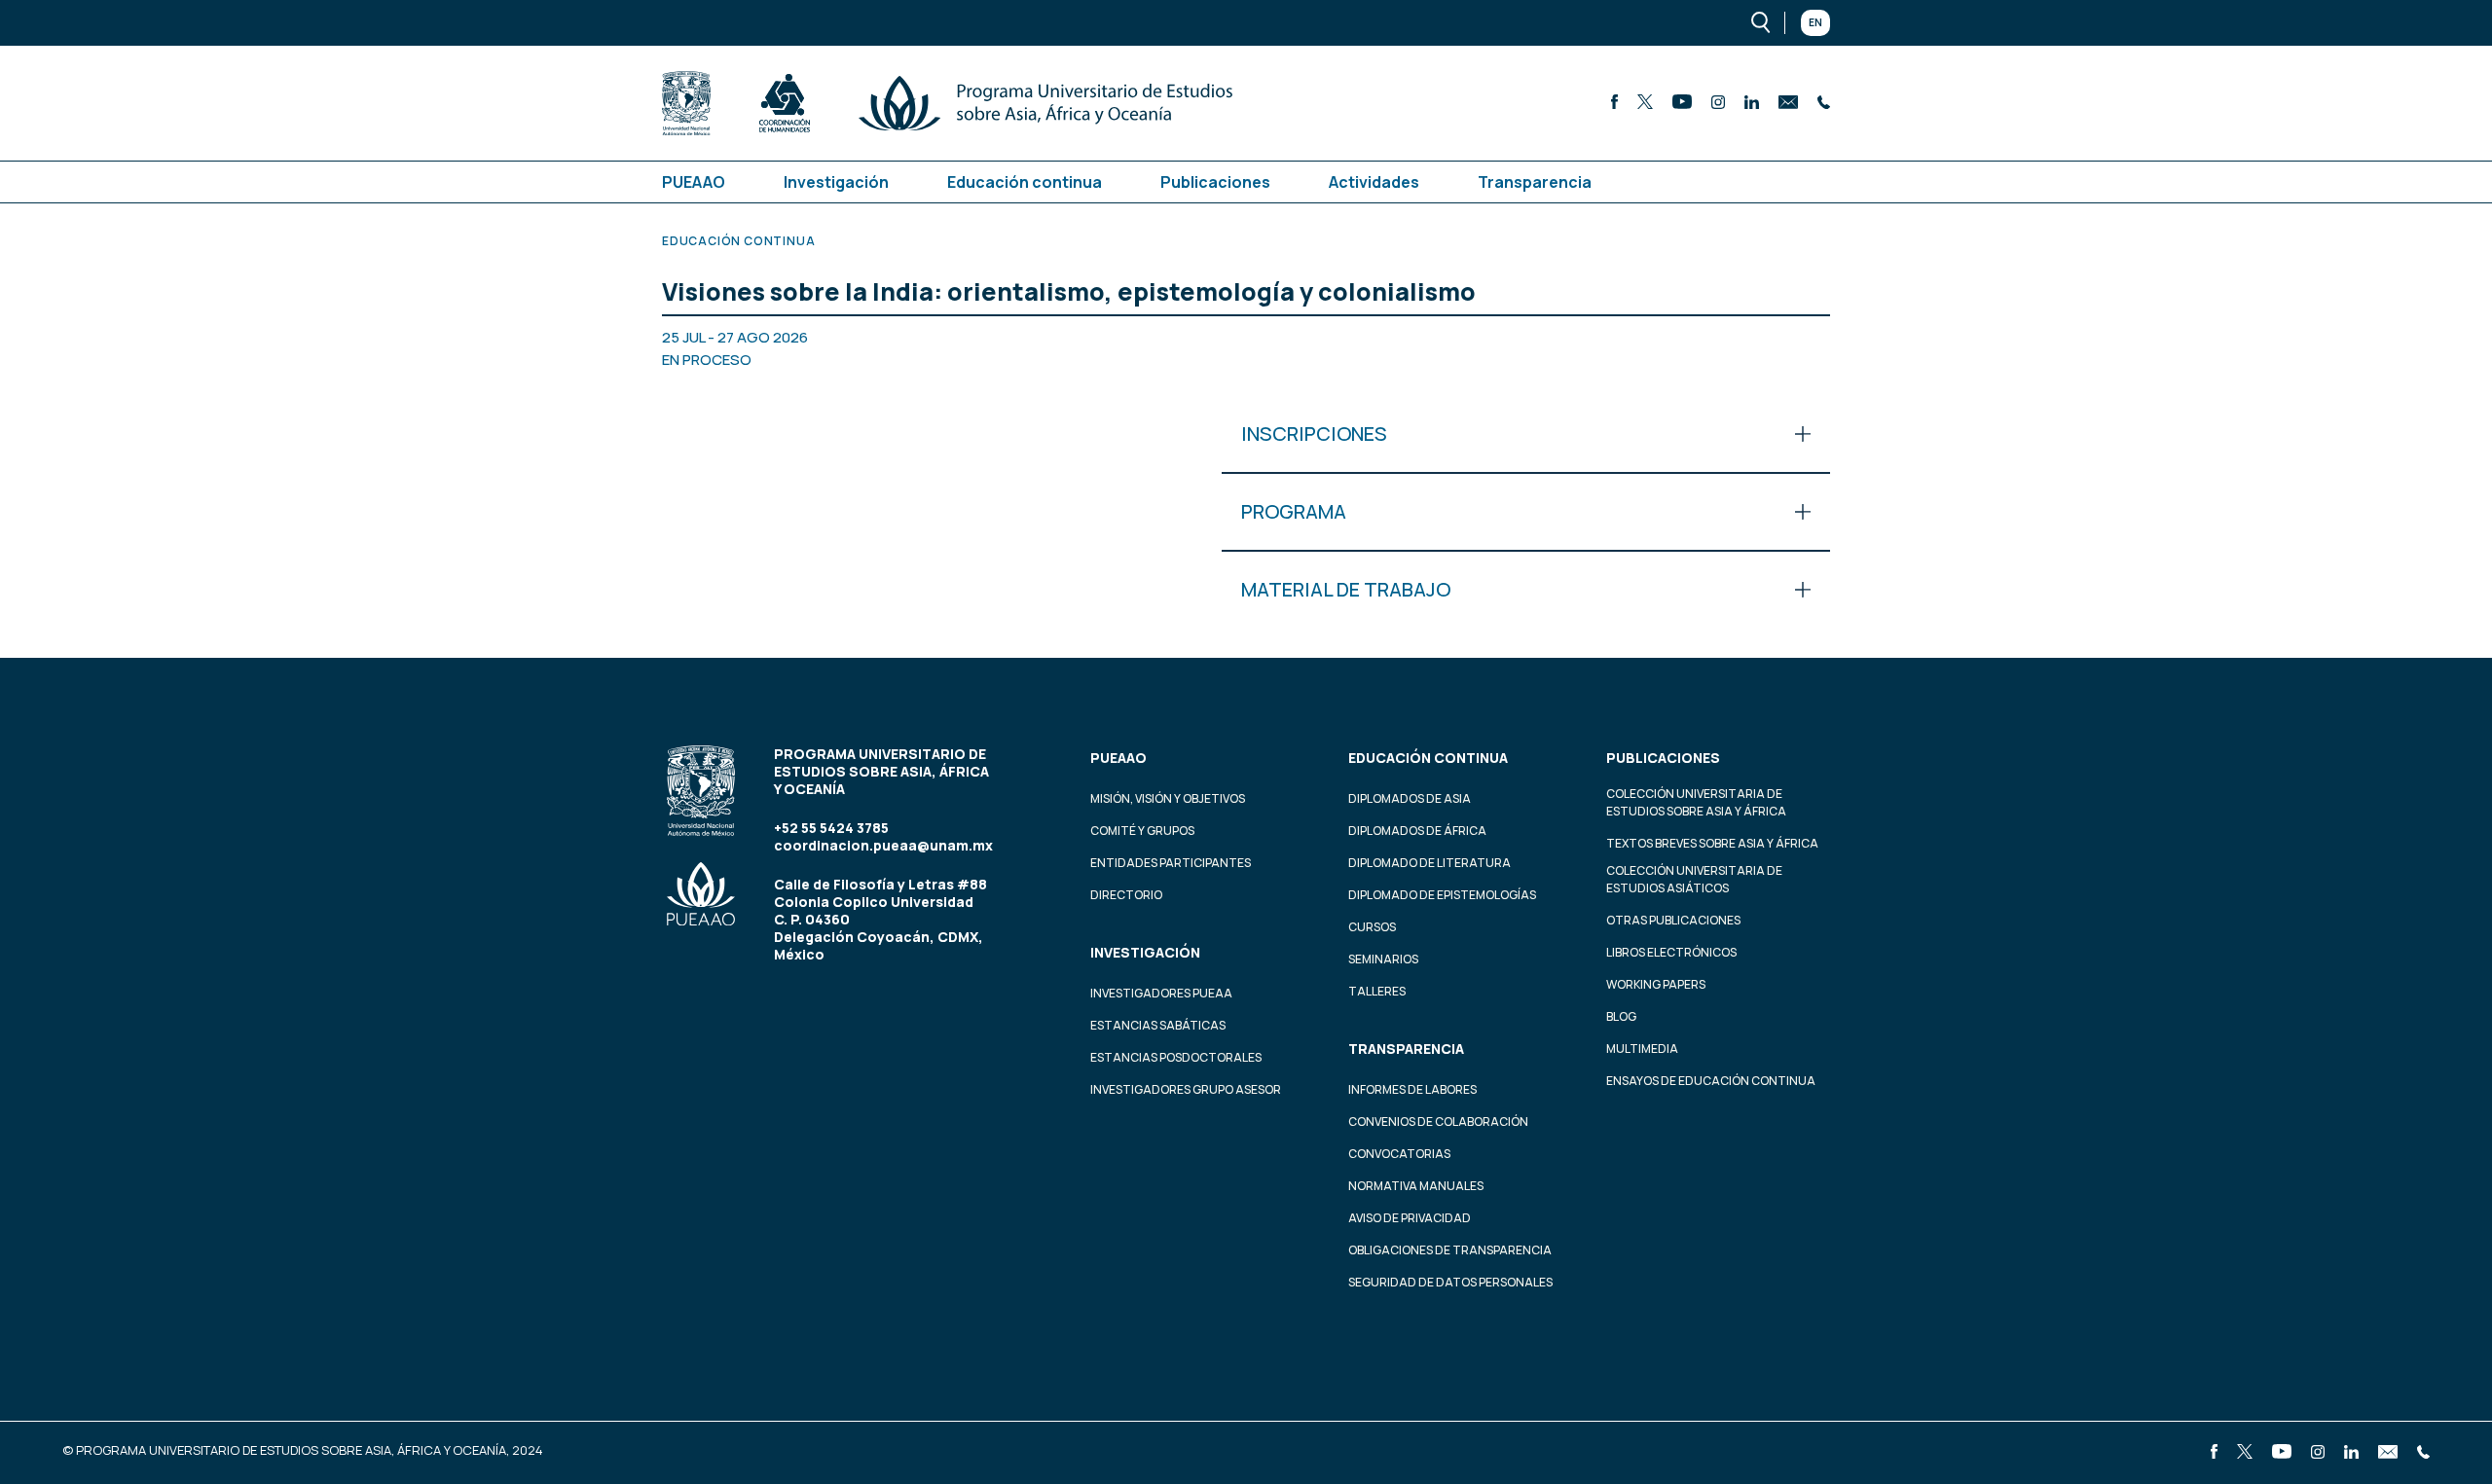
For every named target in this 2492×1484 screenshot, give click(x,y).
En (1815, 22)
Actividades (1374, 182)
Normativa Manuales (1416, 1186)
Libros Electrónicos (1671, 952)
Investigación (836, 182)
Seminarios (1383, 959)
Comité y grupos (1142, 831)
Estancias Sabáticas (1158, 1025)
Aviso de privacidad (1410, 1218)
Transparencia (1535, 182)
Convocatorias (1399, 1154)
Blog (1621, 1016)
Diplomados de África (1417, 831)
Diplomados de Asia (1410, 798)
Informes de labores (1412, 1089)
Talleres (1377, 991)
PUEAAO (694, 182)
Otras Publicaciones (1673, 920)
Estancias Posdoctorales (1176, 1057)
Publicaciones (1215, 182)
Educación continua (1025, 182)
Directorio (1126, 895)
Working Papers (1656, 984)
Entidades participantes (1171, 863)
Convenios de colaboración (1438, 1122)
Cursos (1372, 927)
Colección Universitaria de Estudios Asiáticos (1694, 879)
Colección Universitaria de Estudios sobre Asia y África (1696, 802)
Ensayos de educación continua (1711, 1081)
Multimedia (1642, 1049)
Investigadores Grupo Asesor (1186, 1089)
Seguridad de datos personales (1450, 1282)
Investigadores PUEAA (1161, 993)
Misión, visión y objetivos (1168, 798)
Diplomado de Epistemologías (1442, 895)
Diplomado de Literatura (1429, 863)
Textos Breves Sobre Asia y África (1712, 843)
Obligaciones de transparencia (1450, 1250)
